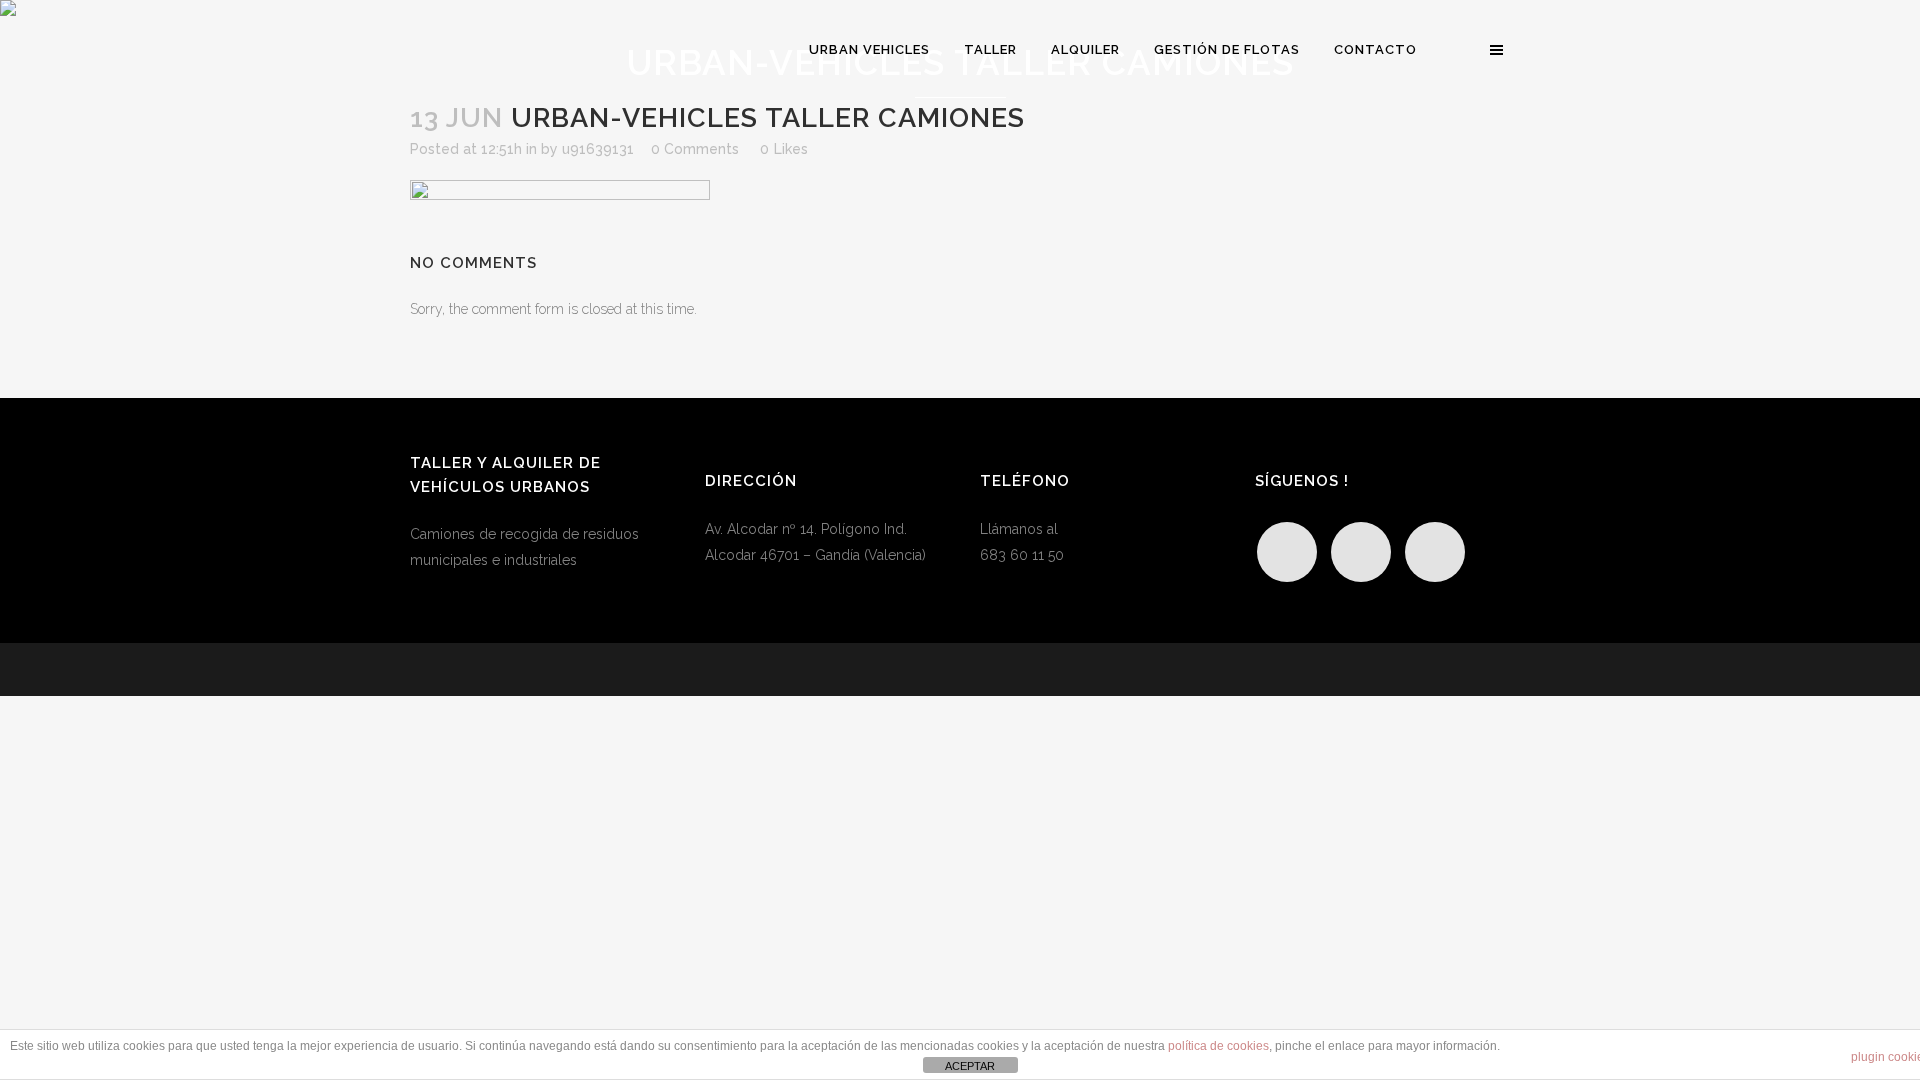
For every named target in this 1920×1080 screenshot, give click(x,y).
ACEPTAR (970, 1066)
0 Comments (695, 149)
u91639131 (598, 149)
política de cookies (1218, 1046)
